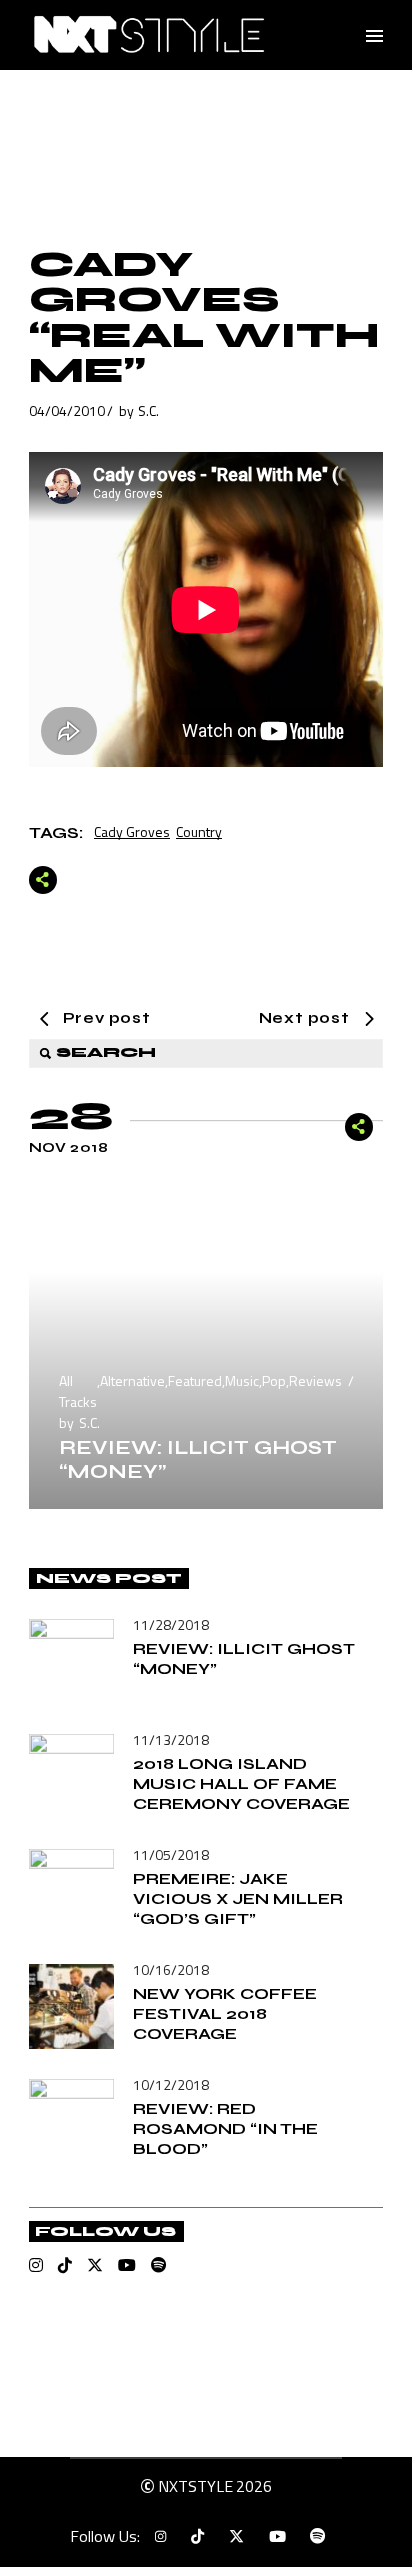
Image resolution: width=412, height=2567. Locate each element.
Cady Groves (132, 831)
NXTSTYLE (195, 2486)
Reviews (315, 1380)
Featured (195, 1380)
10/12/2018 (171, 2084)
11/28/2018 (171, 1624)
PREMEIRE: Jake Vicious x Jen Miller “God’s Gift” (238, 1898)
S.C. (148, 410)
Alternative (132, 1380)
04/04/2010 (67, 410)
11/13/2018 (171, 1739)
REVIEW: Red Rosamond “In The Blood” (225, 2128)
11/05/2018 (171, 1854)
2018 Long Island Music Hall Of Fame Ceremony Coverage (241, 1783)
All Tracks (78, 1391)
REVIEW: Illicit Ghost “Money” (198, 1459)
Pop (274, 1380)
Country (199, 831)
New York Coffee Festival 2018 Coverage (225, 2013)
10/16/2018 (171, 1969)
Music (242, 1380)
